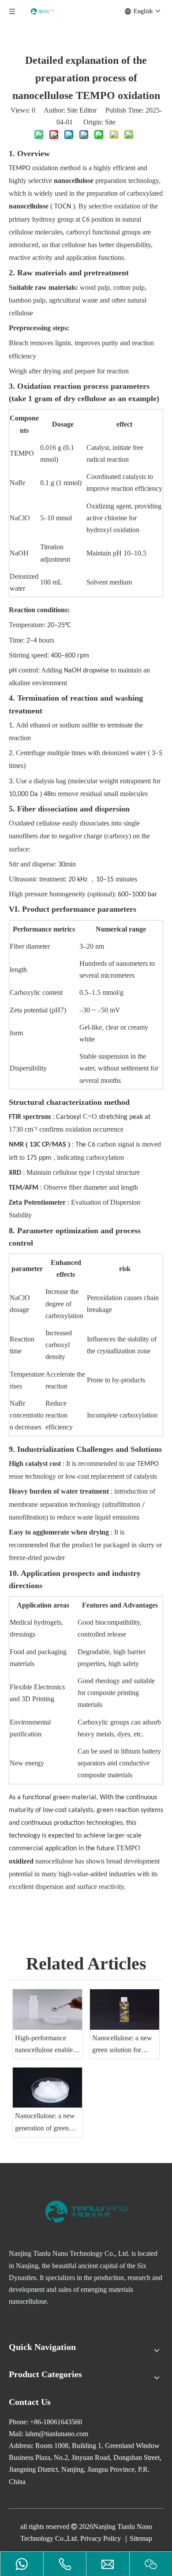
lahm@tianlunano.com (57, 2434)
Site (110, 122)
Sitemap (141, 2538)
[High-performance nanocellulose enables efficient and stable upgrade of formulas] (47, 2009)
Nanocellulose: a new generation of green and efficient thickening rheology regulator (45, 2123)
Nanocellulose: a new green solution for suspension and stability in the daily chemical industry (122, 2045)
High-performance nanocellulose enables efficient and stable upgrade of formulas (45, 2045)
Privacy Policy (101, 2538)
